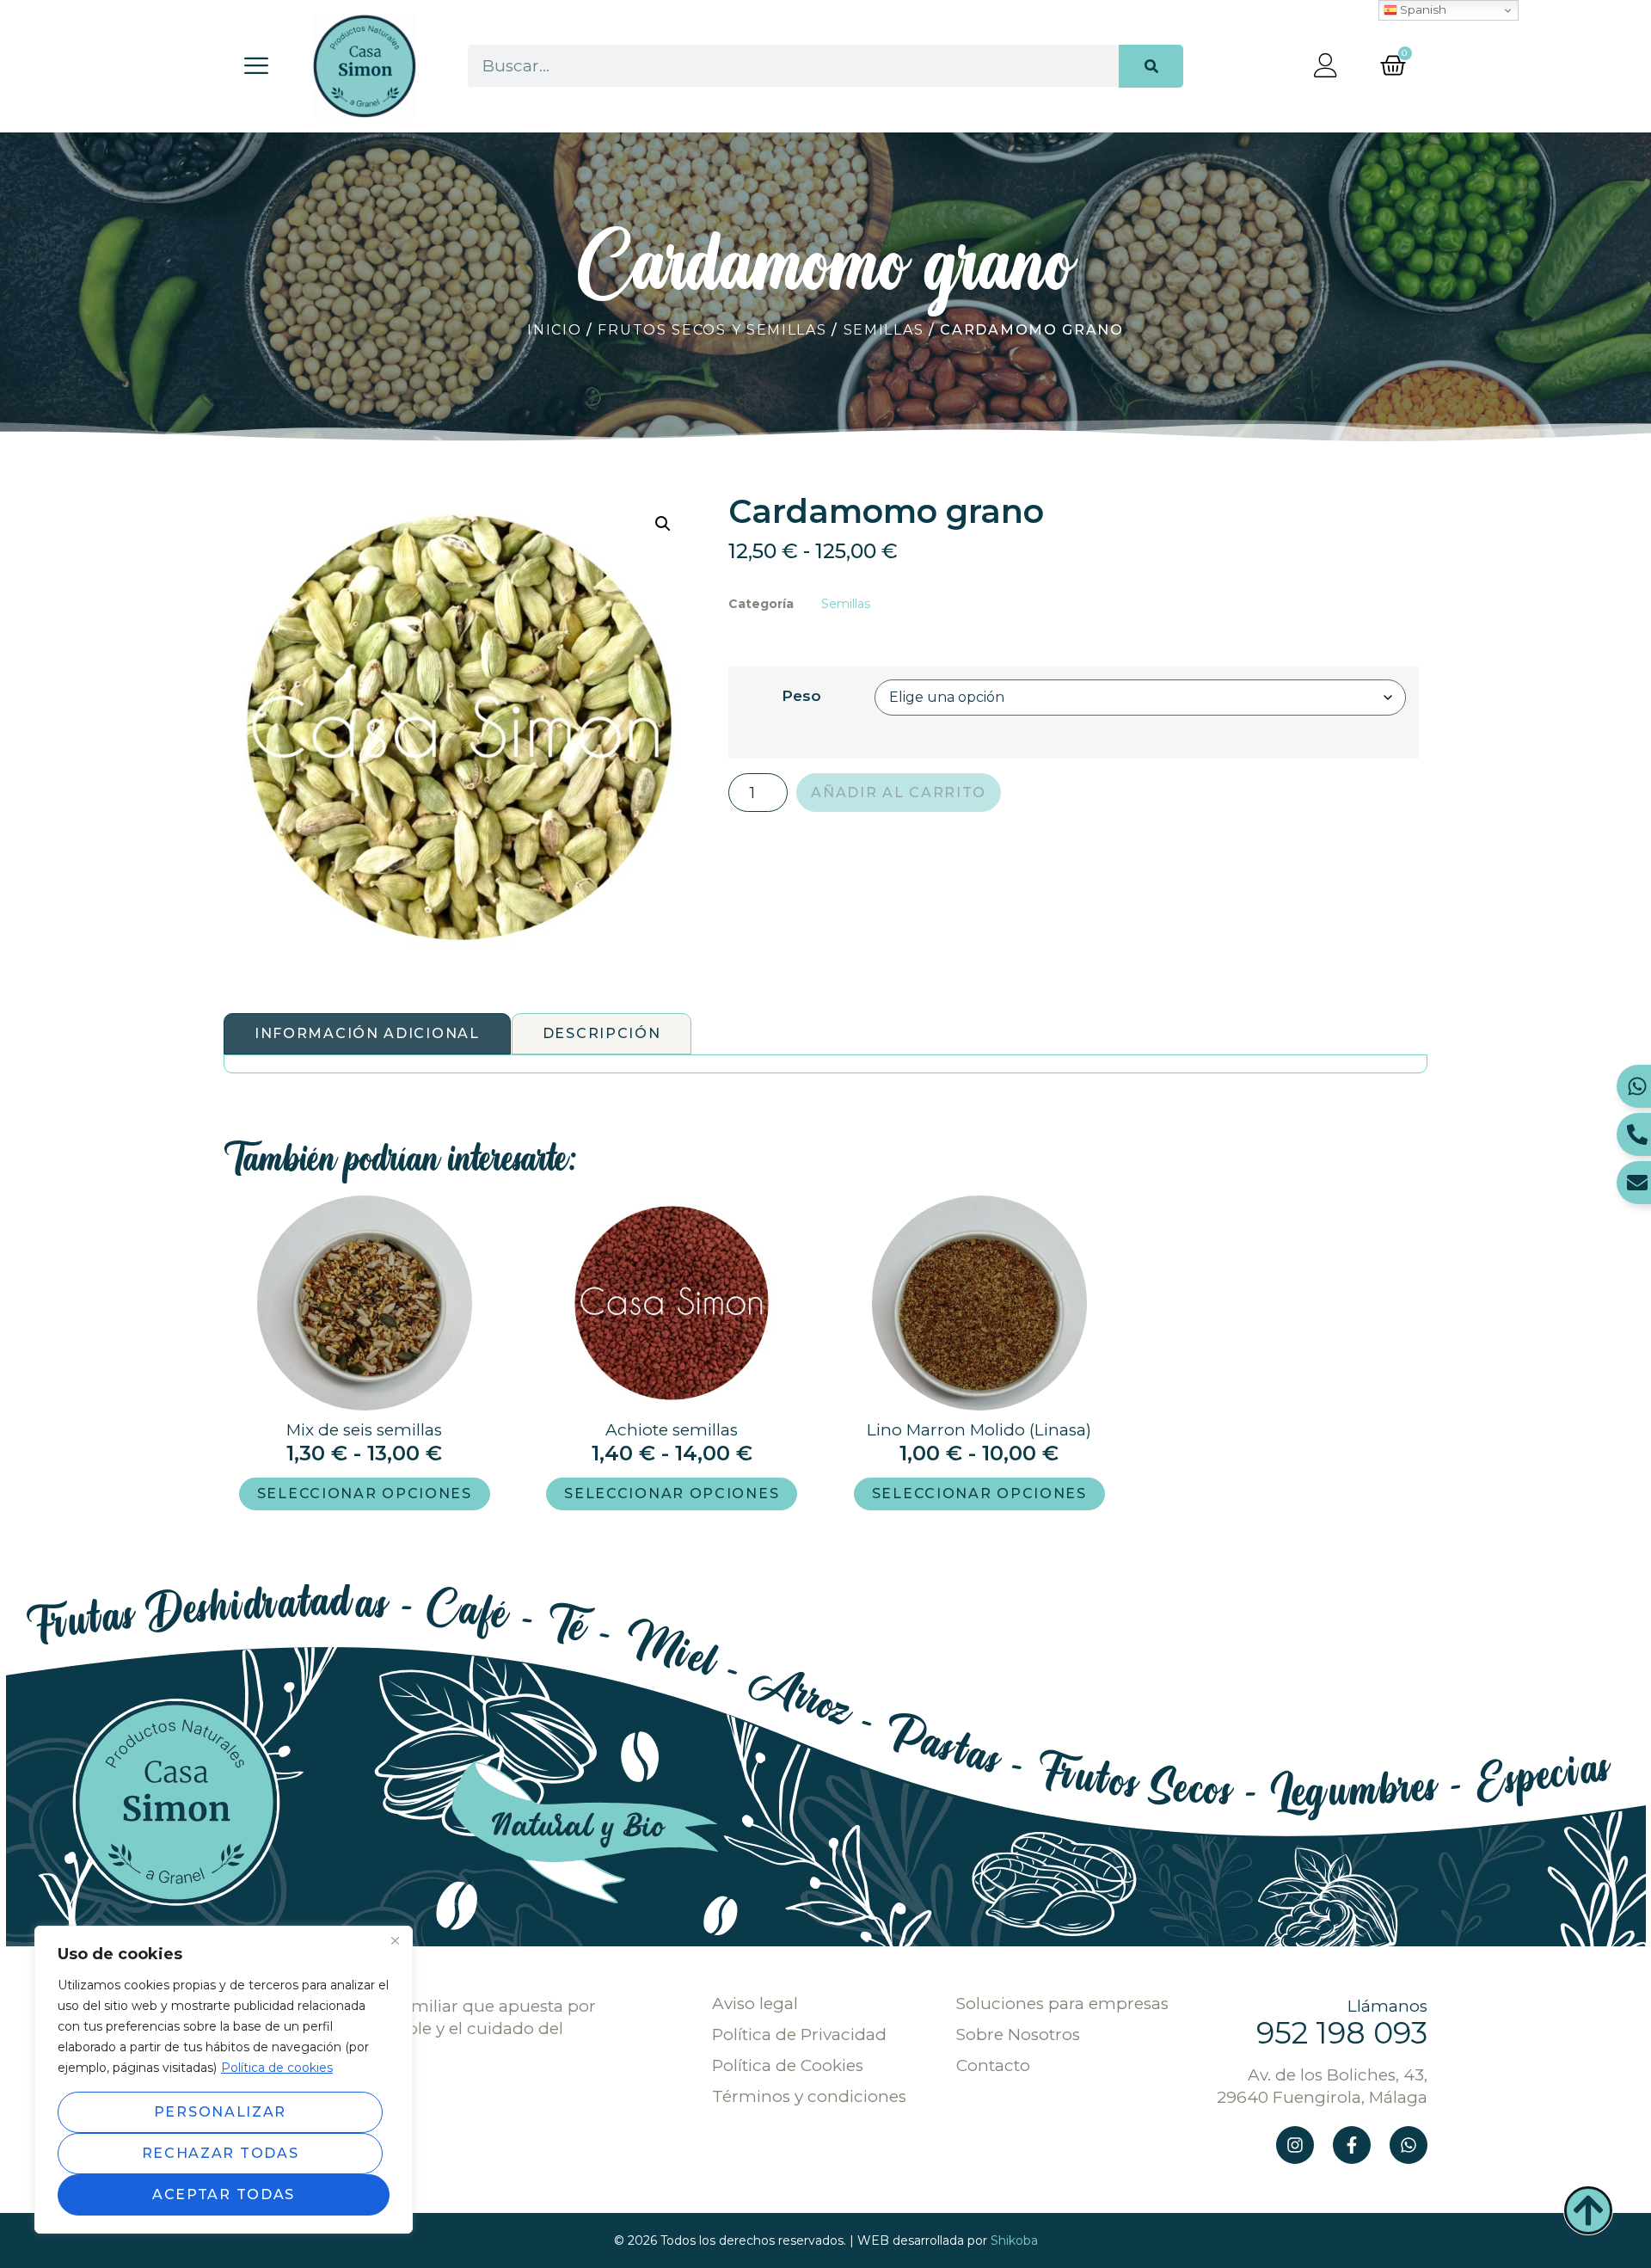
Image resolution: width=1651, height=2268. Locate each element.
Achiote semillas (672, 1430)
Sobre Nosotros (1018, 2035)
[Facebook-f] (1352, 2145)
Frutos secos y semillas (712, 330)
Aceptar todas (224, 2194)
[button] (663, 524)
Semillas (884, 330)
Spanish (1422, 9)
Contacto (993, 2066)
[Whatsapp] (1409, 2145)
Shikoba (1014, 2240)
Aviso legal (755, 2004)
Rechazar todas (221, 2153)
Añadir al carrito (899, 793)
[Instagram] (1295, 2145)
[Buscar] (1151, 66)
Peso (801, 695)
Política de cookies (277, 2068)
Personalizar (220, 2112)
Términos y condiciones (809, 2097)
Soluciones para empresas (1062, 2004)
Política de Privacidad (799, 2035)
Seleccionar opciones (365, 1494)
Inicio (554, 330)
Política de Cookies (788, 2066)
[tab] (367, 1034)
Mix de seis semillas (364, 1430)
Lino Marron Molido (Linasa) (979, 1430)
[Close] (395, 1940)
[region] (224, 2080)
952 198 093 (1342, 2033)
